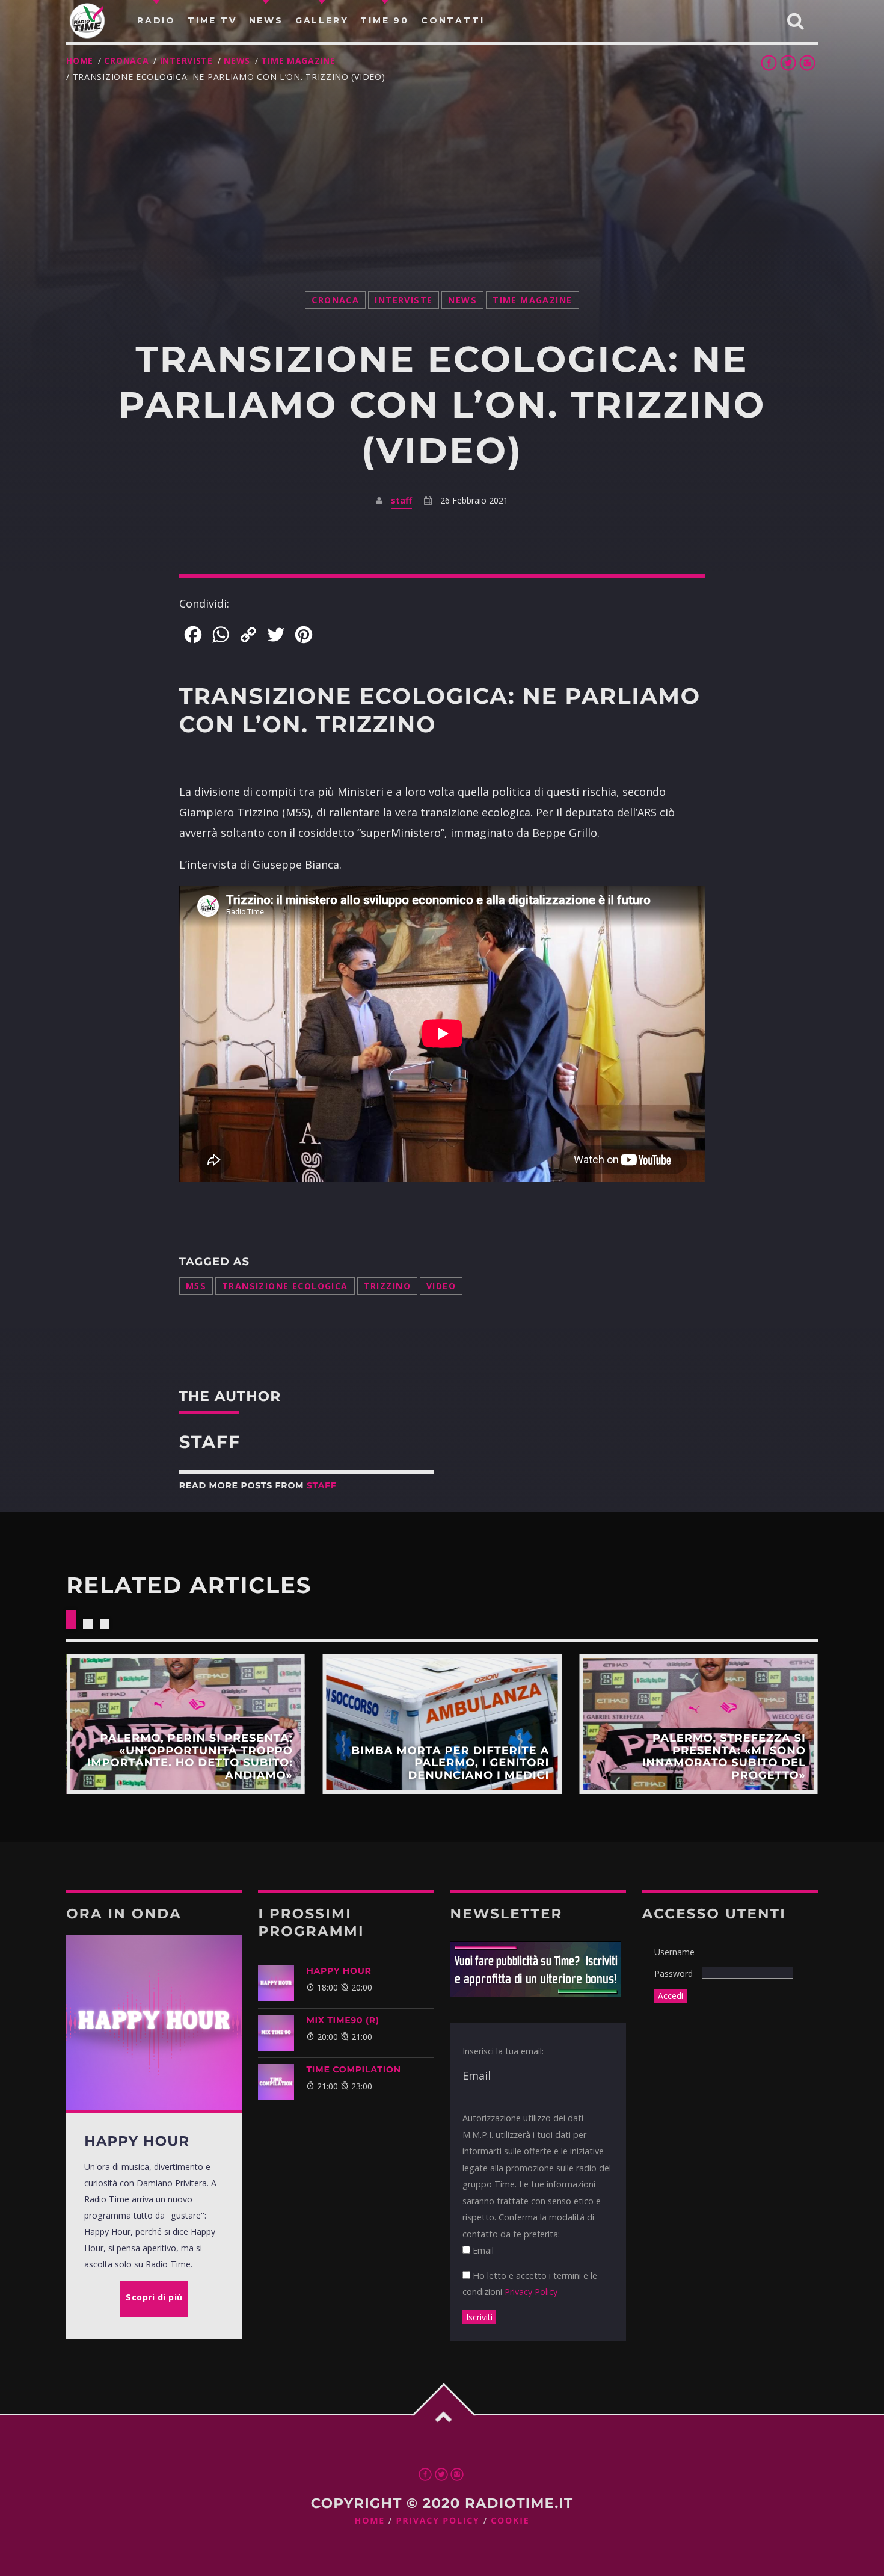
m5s (196, 1286)
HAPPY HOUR (339, 1971)
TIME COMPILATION (353, 2069)
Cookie (510, 2521)
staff (401, 500)
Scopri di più (186, 1724)
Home (80, 60)
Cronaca (126, 60)
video (441, 1286)
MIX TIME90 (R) (342, 2020)
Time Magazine (298, 60)
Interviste (186, 60)
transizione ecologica (285, 1286)
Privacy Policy (531, 2292)
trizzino (387, 1286)
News (237, 60)
